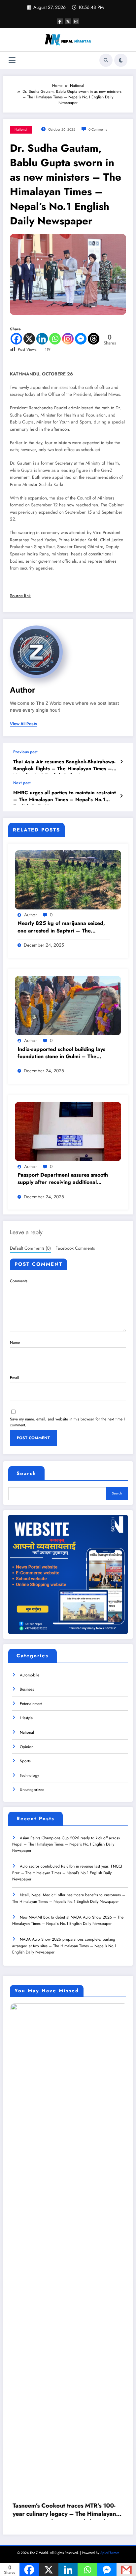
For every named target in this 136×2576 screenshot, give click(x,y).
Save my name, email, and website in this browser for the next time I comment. (67, 1422)
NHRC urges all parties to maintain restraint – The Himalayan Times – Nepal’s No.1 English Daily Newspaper (65, 797)
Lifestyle (26, 1718)
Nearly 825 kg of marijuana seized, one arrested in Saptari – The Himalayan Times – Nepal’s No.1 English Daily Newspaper (61, 927)
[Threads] (94, 339)
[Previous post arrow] (121, 762)
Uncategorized (32, 1790)
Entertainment (31, 1704)
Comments (19, 1281)
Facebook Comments (75, 1248)
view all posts (24, 724)
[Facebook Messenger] (81, 339)
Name (15, 1342)
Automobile (30, 1675)
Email (15, 1378)
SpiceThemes (110, 2116)
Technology (29, 1775)
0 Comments (98, 129)
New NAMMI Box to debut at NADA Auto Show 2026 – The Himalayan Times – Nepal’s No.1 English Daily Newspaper (68, 1920)
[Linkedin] (42, 339)
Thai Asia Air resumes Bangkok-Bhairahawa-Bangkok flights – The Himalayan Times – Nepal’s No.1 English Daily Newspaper (64, 766)
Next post (22, 783)
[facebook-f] (60, 21)
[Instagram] (68, 339)
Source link (20, 596)
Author (22, 690)
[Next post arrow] (121, 796)
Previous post (25, 752)
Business (27, 1689)
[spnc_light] (121, 60)
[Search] (106, 60)
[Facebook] (16, 339)
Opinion (27, 1747)
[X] (29, 339)
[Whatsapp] (55, 339)
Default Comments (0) (30, 1248)
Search (26, 1473)
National (21, 129)
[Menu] (12, 60)
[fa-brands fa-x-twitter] (68, 21)
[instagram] (76, 21)
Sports (25, 1761)
